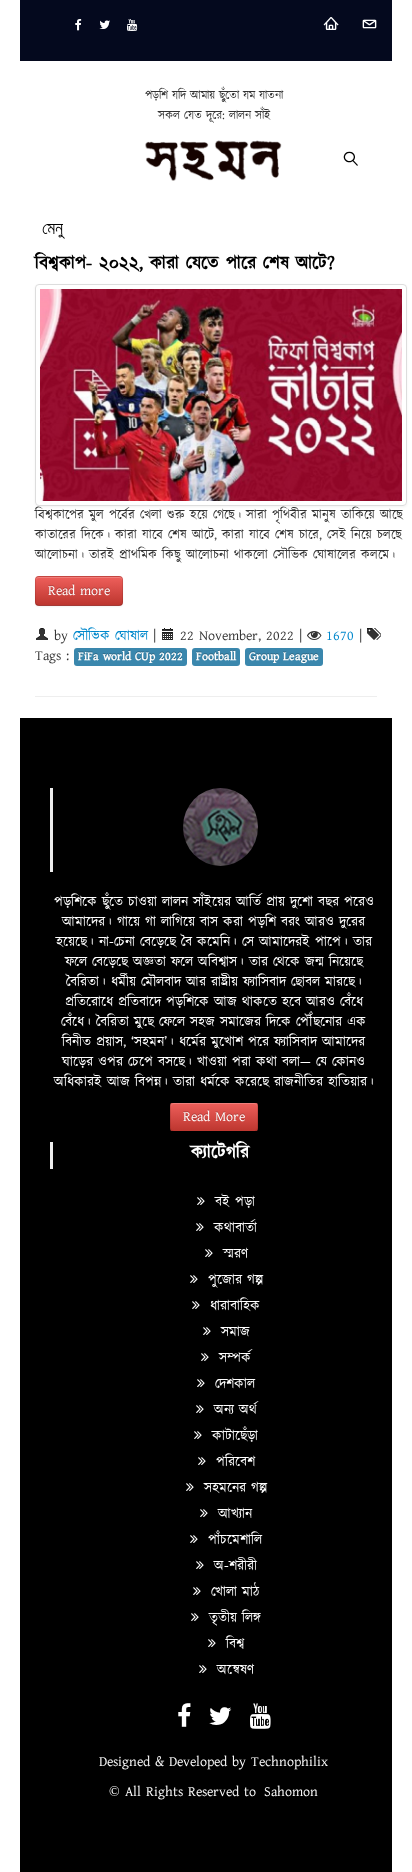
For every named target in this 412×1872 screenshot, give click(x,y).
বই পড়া (232, 1202)
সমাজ (233, 1332)
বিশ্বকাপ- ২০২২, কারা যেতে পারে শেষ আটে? (185, 263)
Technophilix (289, 1762)
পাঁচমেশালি (232, 1540)
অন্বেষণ (233, 1670)
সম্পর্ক (232, 1358)
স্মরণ (233, 1254)
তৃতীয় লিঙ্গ (232, 1618)
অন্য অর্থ (233, 1410)
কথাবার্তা (233, 1228)
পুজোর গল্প (233, 1280)
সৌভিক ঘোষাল (110, 636)
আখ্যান (232, 1514)
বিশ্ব (232, 1644)
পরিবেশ (233, 1462)
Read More (214, 1117)
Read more (79, 591)
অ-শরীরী (233, 1566)
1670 (340, 636)
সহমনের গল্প (233, 1488)
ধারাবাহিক (232, 1306)
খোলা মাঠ (232, 1592)
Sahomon (291, 1792)
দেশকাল (232, 1384)
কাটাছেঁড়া (232, 1436)
